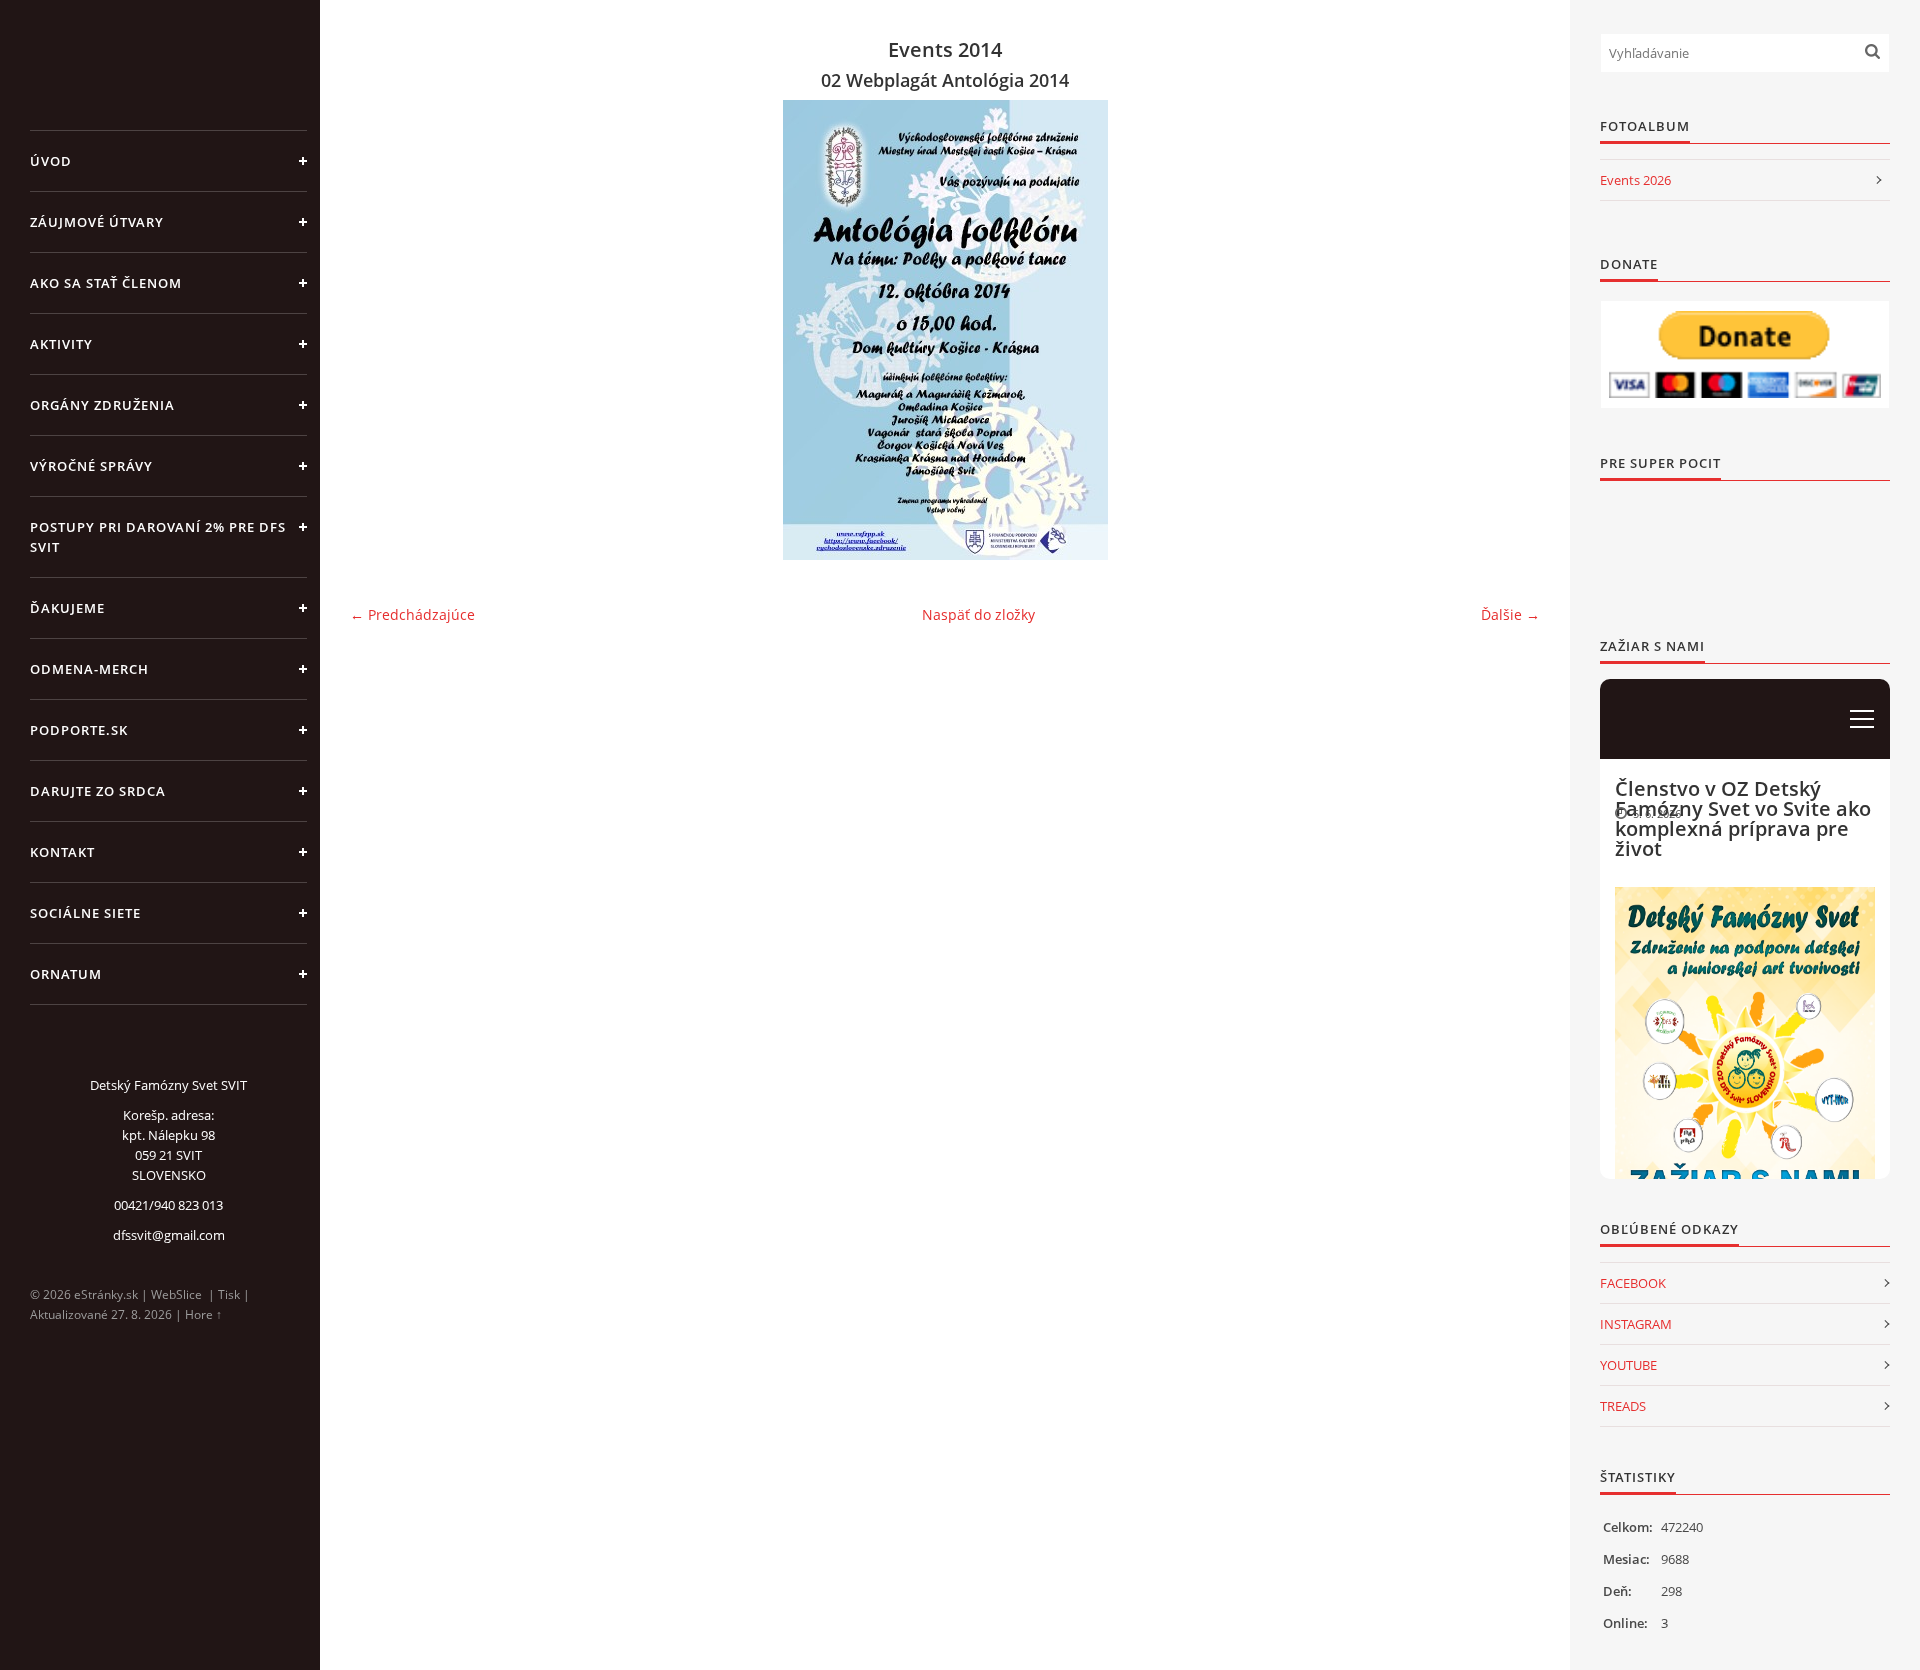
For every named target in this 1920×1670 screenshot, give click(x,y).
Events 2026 (1635, 180)
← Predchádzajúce (412, 614)
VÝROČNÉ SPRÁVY (91, 466)
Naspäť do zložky (978, 614)
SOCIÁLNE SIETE (85, 913)
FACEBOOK (1633, 1283)
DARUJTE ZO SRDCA (98, 791)
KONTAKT (62, 852)
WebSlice (176, 1294)
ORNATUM (66, 974)
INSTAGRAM (1636, 1324)
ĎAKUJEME (67, 608)
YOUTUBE (1628, 1365)
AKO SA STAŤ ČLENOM (106, 283)
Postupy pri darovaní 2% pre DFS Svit (158, 537)
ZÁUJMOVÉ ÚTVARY (97, 222)
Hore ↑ (203, 1314)
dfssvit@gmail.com (169, 1235)
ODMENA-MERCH (89, 669)
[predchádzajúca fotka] (382, 330)
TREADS (1623, 1406)
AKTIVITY (61, 344)
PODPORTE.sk (79, 730)
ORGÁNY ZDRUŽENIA (102, 405)
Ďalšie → (1510, 614)
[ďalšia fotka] (1507, 330)
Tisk (229, 1294)
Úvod (51, 161)
